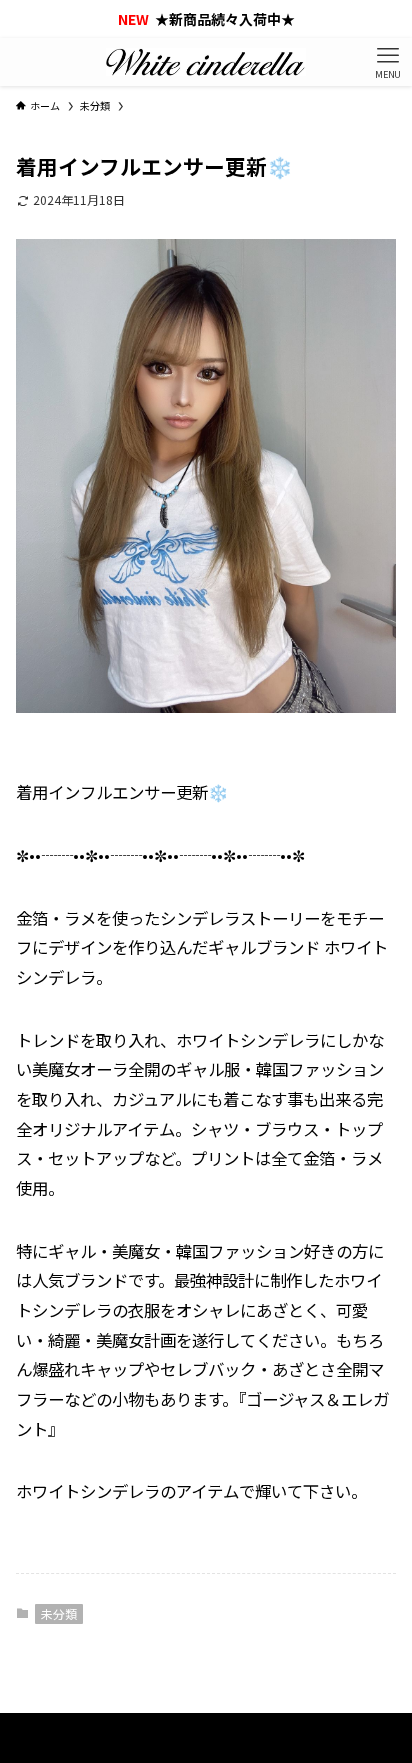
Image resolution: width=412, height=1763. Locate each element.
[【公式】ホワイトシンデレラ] (205, 62)
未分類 (59, 1613)
